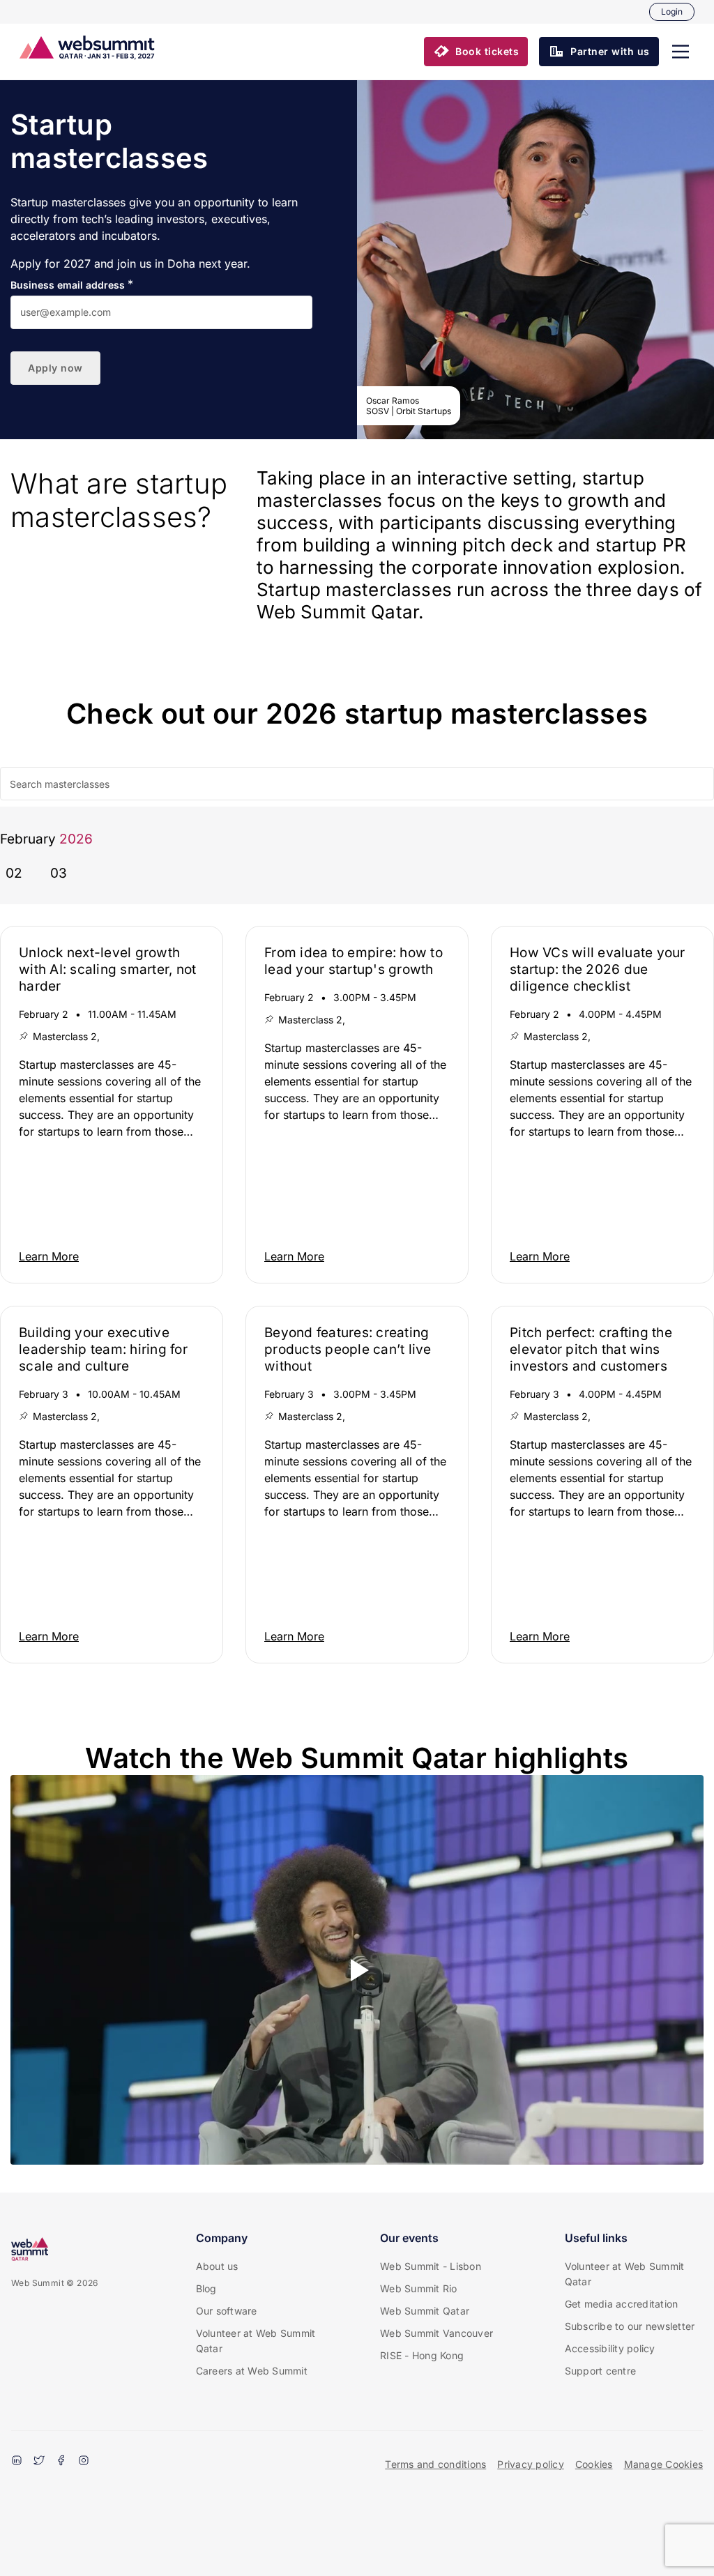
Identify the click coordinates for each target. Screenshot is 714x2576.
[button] (681, 52)
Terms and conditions (435, 2464)
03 (59, 873)
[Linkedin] (17, 2462)
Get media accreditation (622, 2304)
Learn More (49, 1256)
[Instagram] (84, 2462)
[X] (39, 2462)
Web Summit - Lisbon (431, 2266)
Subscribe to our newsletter (630, 2326)
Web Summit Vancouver (436, 2333)
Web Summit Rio (419, 2288)
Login (672, 12)
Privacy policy (531, 2464)
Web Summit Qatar (425, 2311)
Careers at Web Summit (252, 2371)
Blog (206, 2288)
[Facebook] (61, 2462)
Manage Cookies (664, 2464)
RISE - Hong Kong (422, 2355)
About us (217, 2266)
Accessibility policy (610, 2348)
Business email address (68, 285)
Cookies (594, 2464)
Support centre (601, 2371)
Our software (227, 2311)
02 (14, 873)
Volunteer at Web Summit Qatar (256, 2341)
